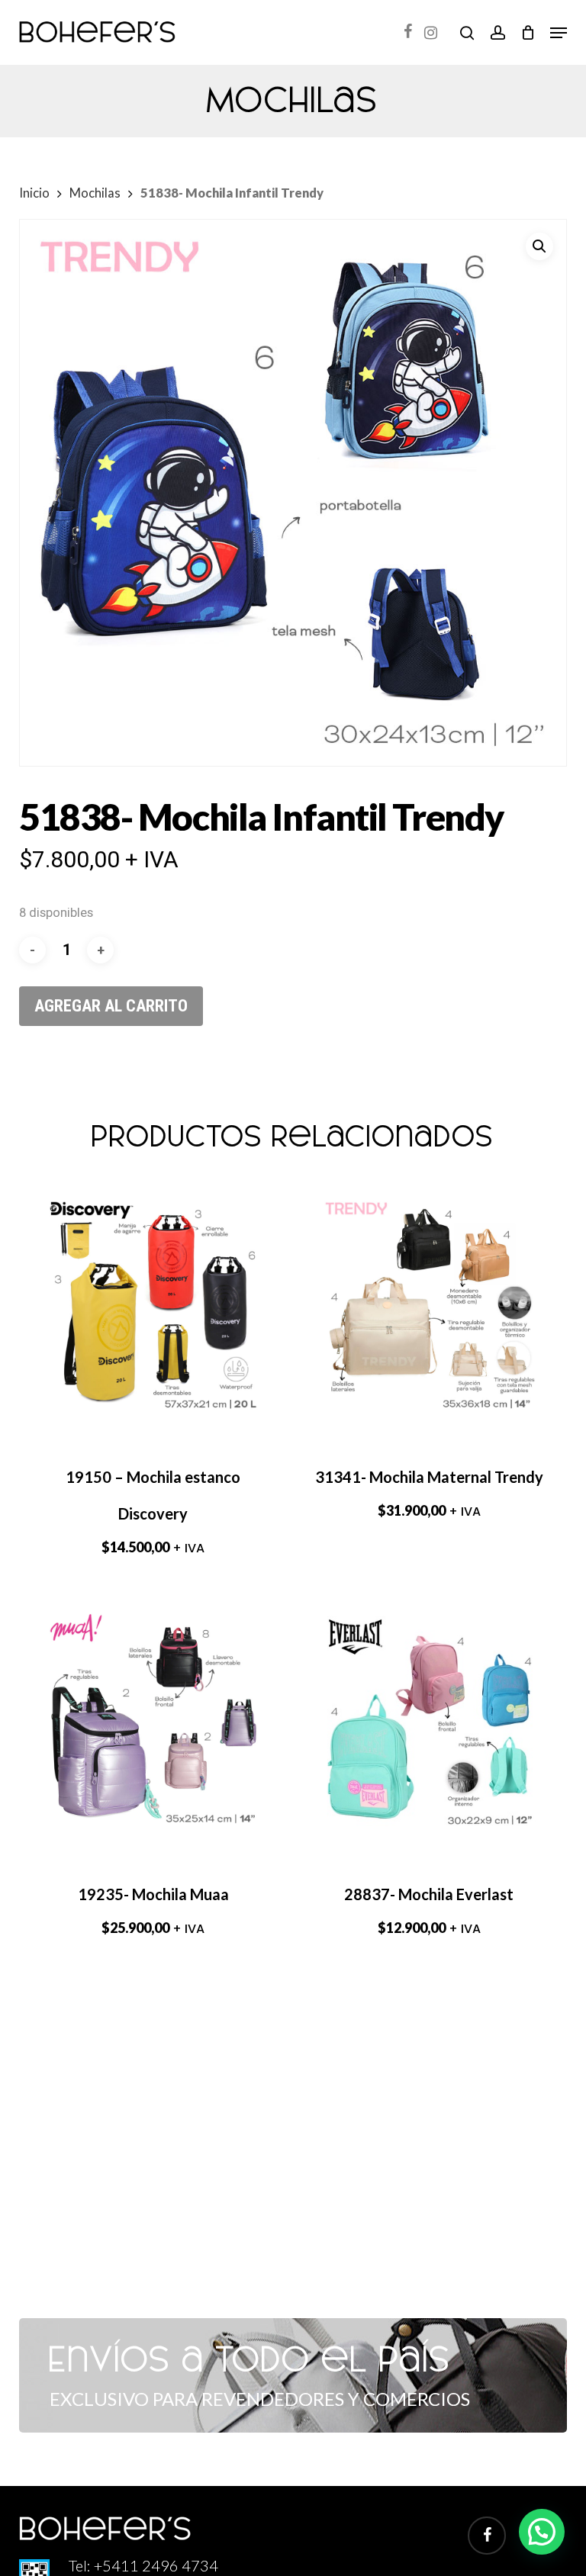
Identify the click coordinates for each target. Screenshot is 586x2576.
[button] (559, 33)
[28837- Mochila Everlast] (429, 1722)
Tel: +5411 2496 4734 (143, 2565)
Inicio (34, 193)
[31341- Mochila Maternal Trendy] (429, 1305)
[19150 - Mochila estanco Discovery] (153, 1305)
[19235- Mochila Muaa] (153, 1722)
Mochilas (95, 193)
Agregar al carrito (111, 1006)
